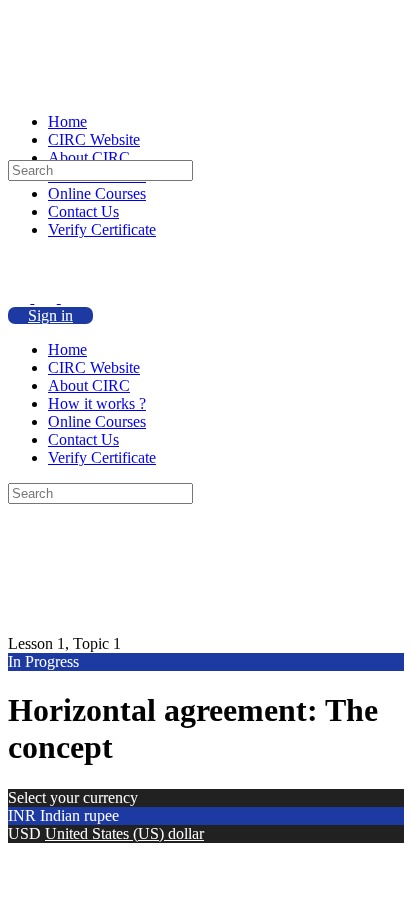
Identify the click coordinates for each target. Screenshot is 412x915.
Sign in (50, 315)
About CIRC (89, 385)
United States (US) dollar (124, 833)
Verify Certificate (102, 457)
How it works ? (97, 403)
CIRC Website (94, 367)
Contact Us (83, 439)
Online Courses (97, 421)
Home (67, 349)
